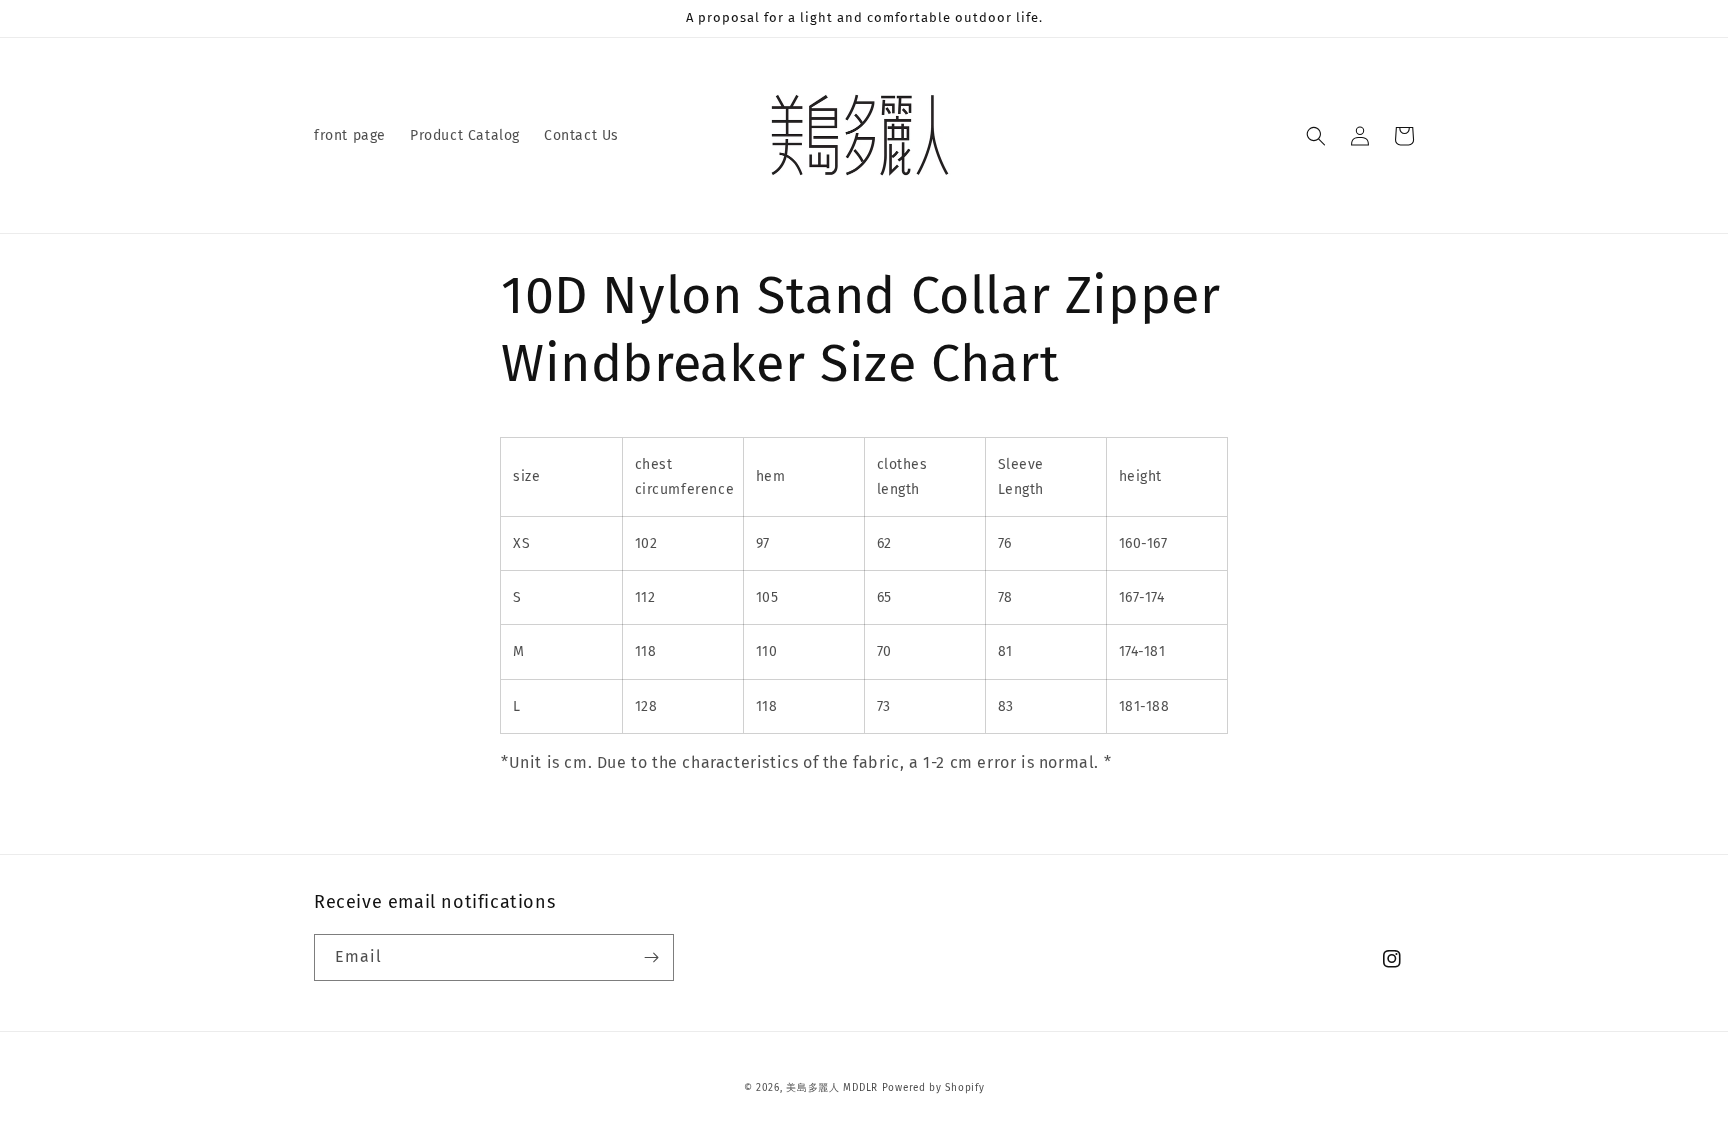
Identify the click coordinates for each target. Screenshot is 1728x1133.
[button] (1316, 136)
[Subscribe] (651, 957)
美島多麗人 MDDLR (832, 1088)
